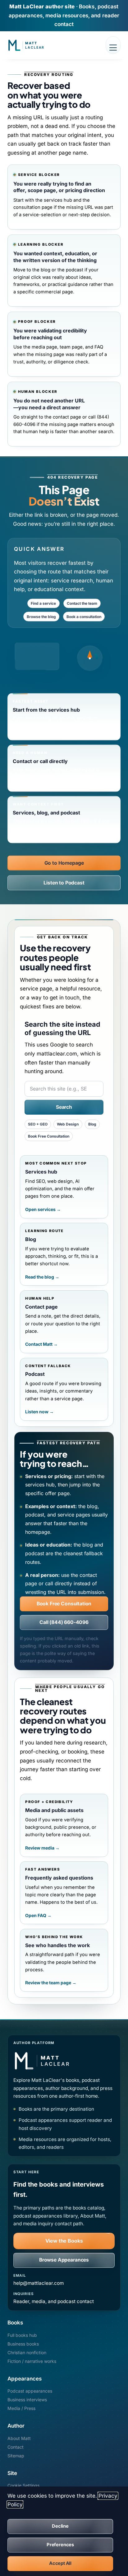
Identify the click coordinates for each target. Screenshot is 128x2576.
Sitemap (16, 2456)
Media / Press (21, 2408)
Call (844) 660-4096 (64, 1622)
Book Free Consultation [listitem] (49, 1136)
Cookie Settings (23, 2485)
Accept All (60, 2563)
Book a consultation (84, 616)
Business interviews (27, 2400)
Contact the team (82, 603)
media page (44, 347)
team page (71, 347)
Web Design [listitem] (68, 1124)
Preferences (60, 2545)
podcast (75, 270)
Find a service (43, 603)
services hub (58, 200)
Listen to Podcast (64, 882)
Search (64, 1107)
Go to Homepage (64, 863)
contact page (67, 417)
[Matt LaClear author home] (40, 45)
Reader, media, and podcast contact (54, 2301)
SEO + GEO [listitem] (38, 1124)
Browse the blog (41, 616)
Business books (23, 2344)
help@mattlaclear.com (39, 2283)
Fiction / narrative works (32, 2361)
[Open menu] (113, 45)
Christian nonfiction (27, 2352)
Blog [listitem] (92, 1124)
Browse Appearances (64, 2260)
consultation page (33, 207)
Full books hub (22, 2335)
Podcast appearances (30, 2391)
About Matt (19, 2438)
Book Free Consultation (64, 1604)
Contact (16, 2447)
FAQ (99, 347)
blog (46, 270)
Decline (60, 2526)
